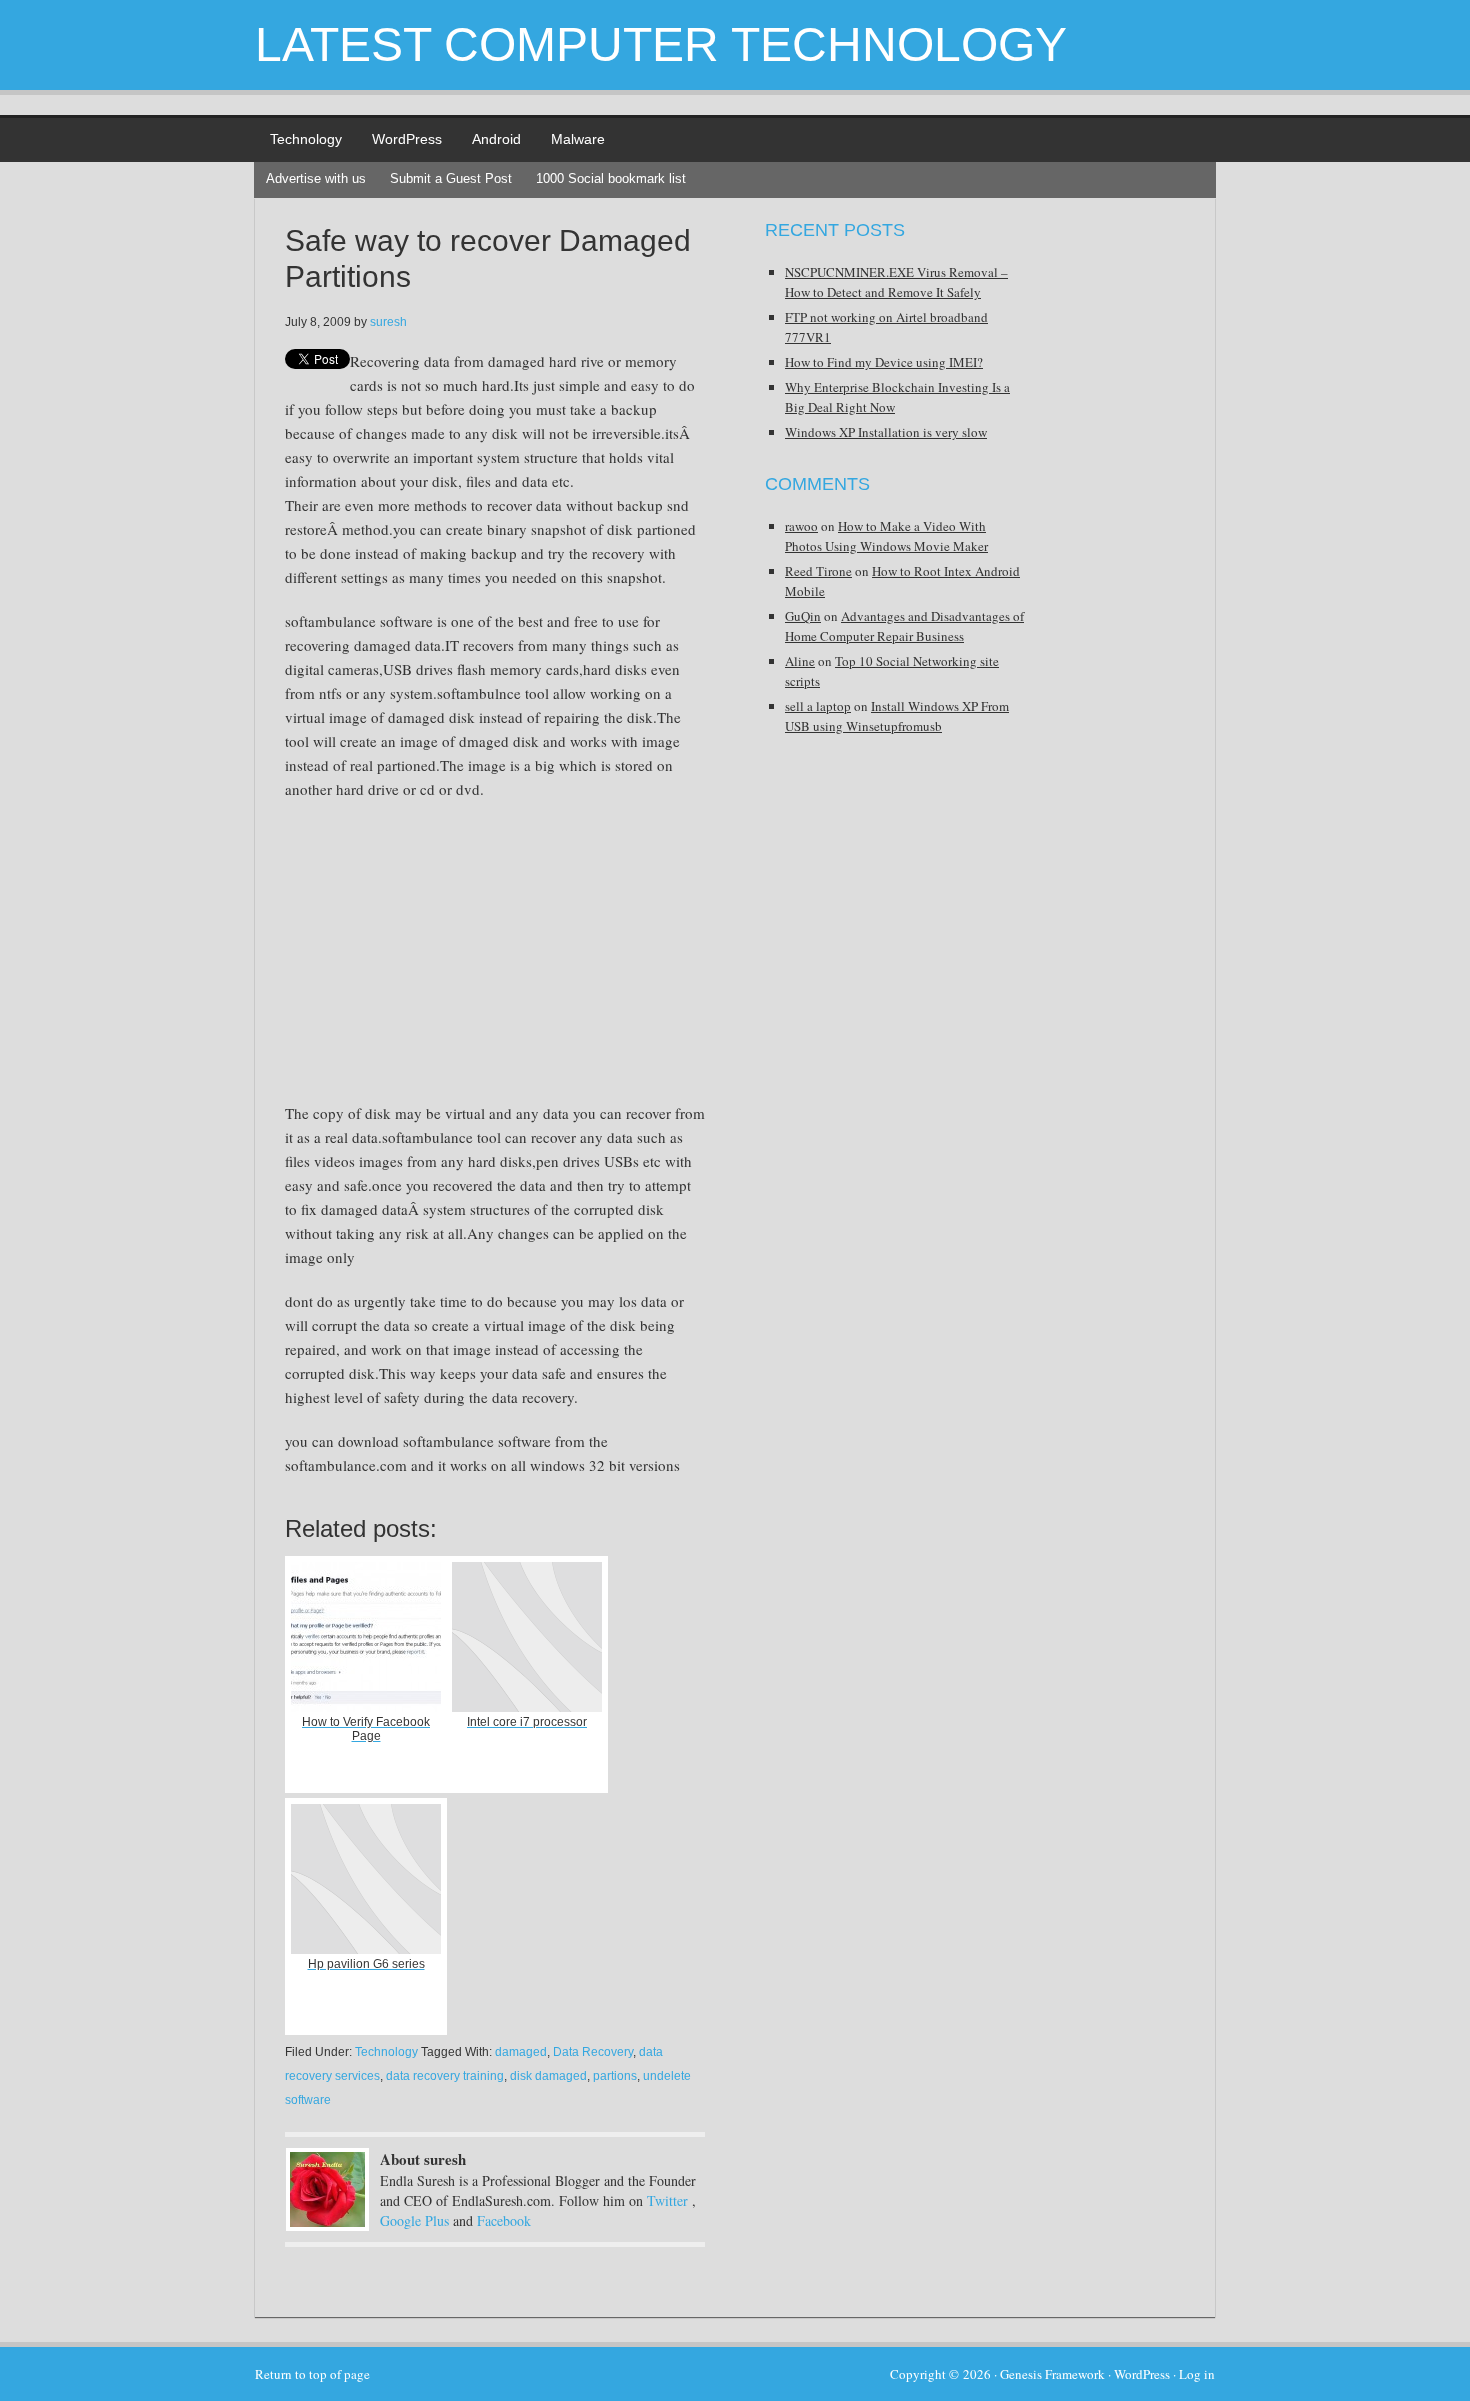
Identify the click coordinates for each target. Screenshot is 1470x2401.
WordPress (407, 139)
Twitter (667, 2200)
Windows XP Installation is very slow (886, 432)
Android (496, 139)
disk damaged (548, 2076)
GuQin (803, 616)
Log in (1197, 2374)
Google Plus (414, 2220)
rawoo (801, 526)
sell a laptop (818, 706)
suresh (388, 322)
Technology (306, 139)
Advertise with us (316, 178)
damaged (521, 2052)
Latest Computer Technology (661, 44)
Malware (578, 139)
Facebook (504, 2220)
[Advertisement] (453, 961)
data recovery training (445, 2076)
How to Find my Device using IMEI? (884, 362)
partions (615, 2076)
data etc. (548, 481)
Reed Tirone (818, 571)
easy (299, 457)
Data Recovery (593, 2052)
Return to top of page (312, 2374)
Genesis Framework (1052, 2374)
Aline (800, 661)
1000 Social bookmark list (611, 178)
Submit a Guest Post (451, 178)
